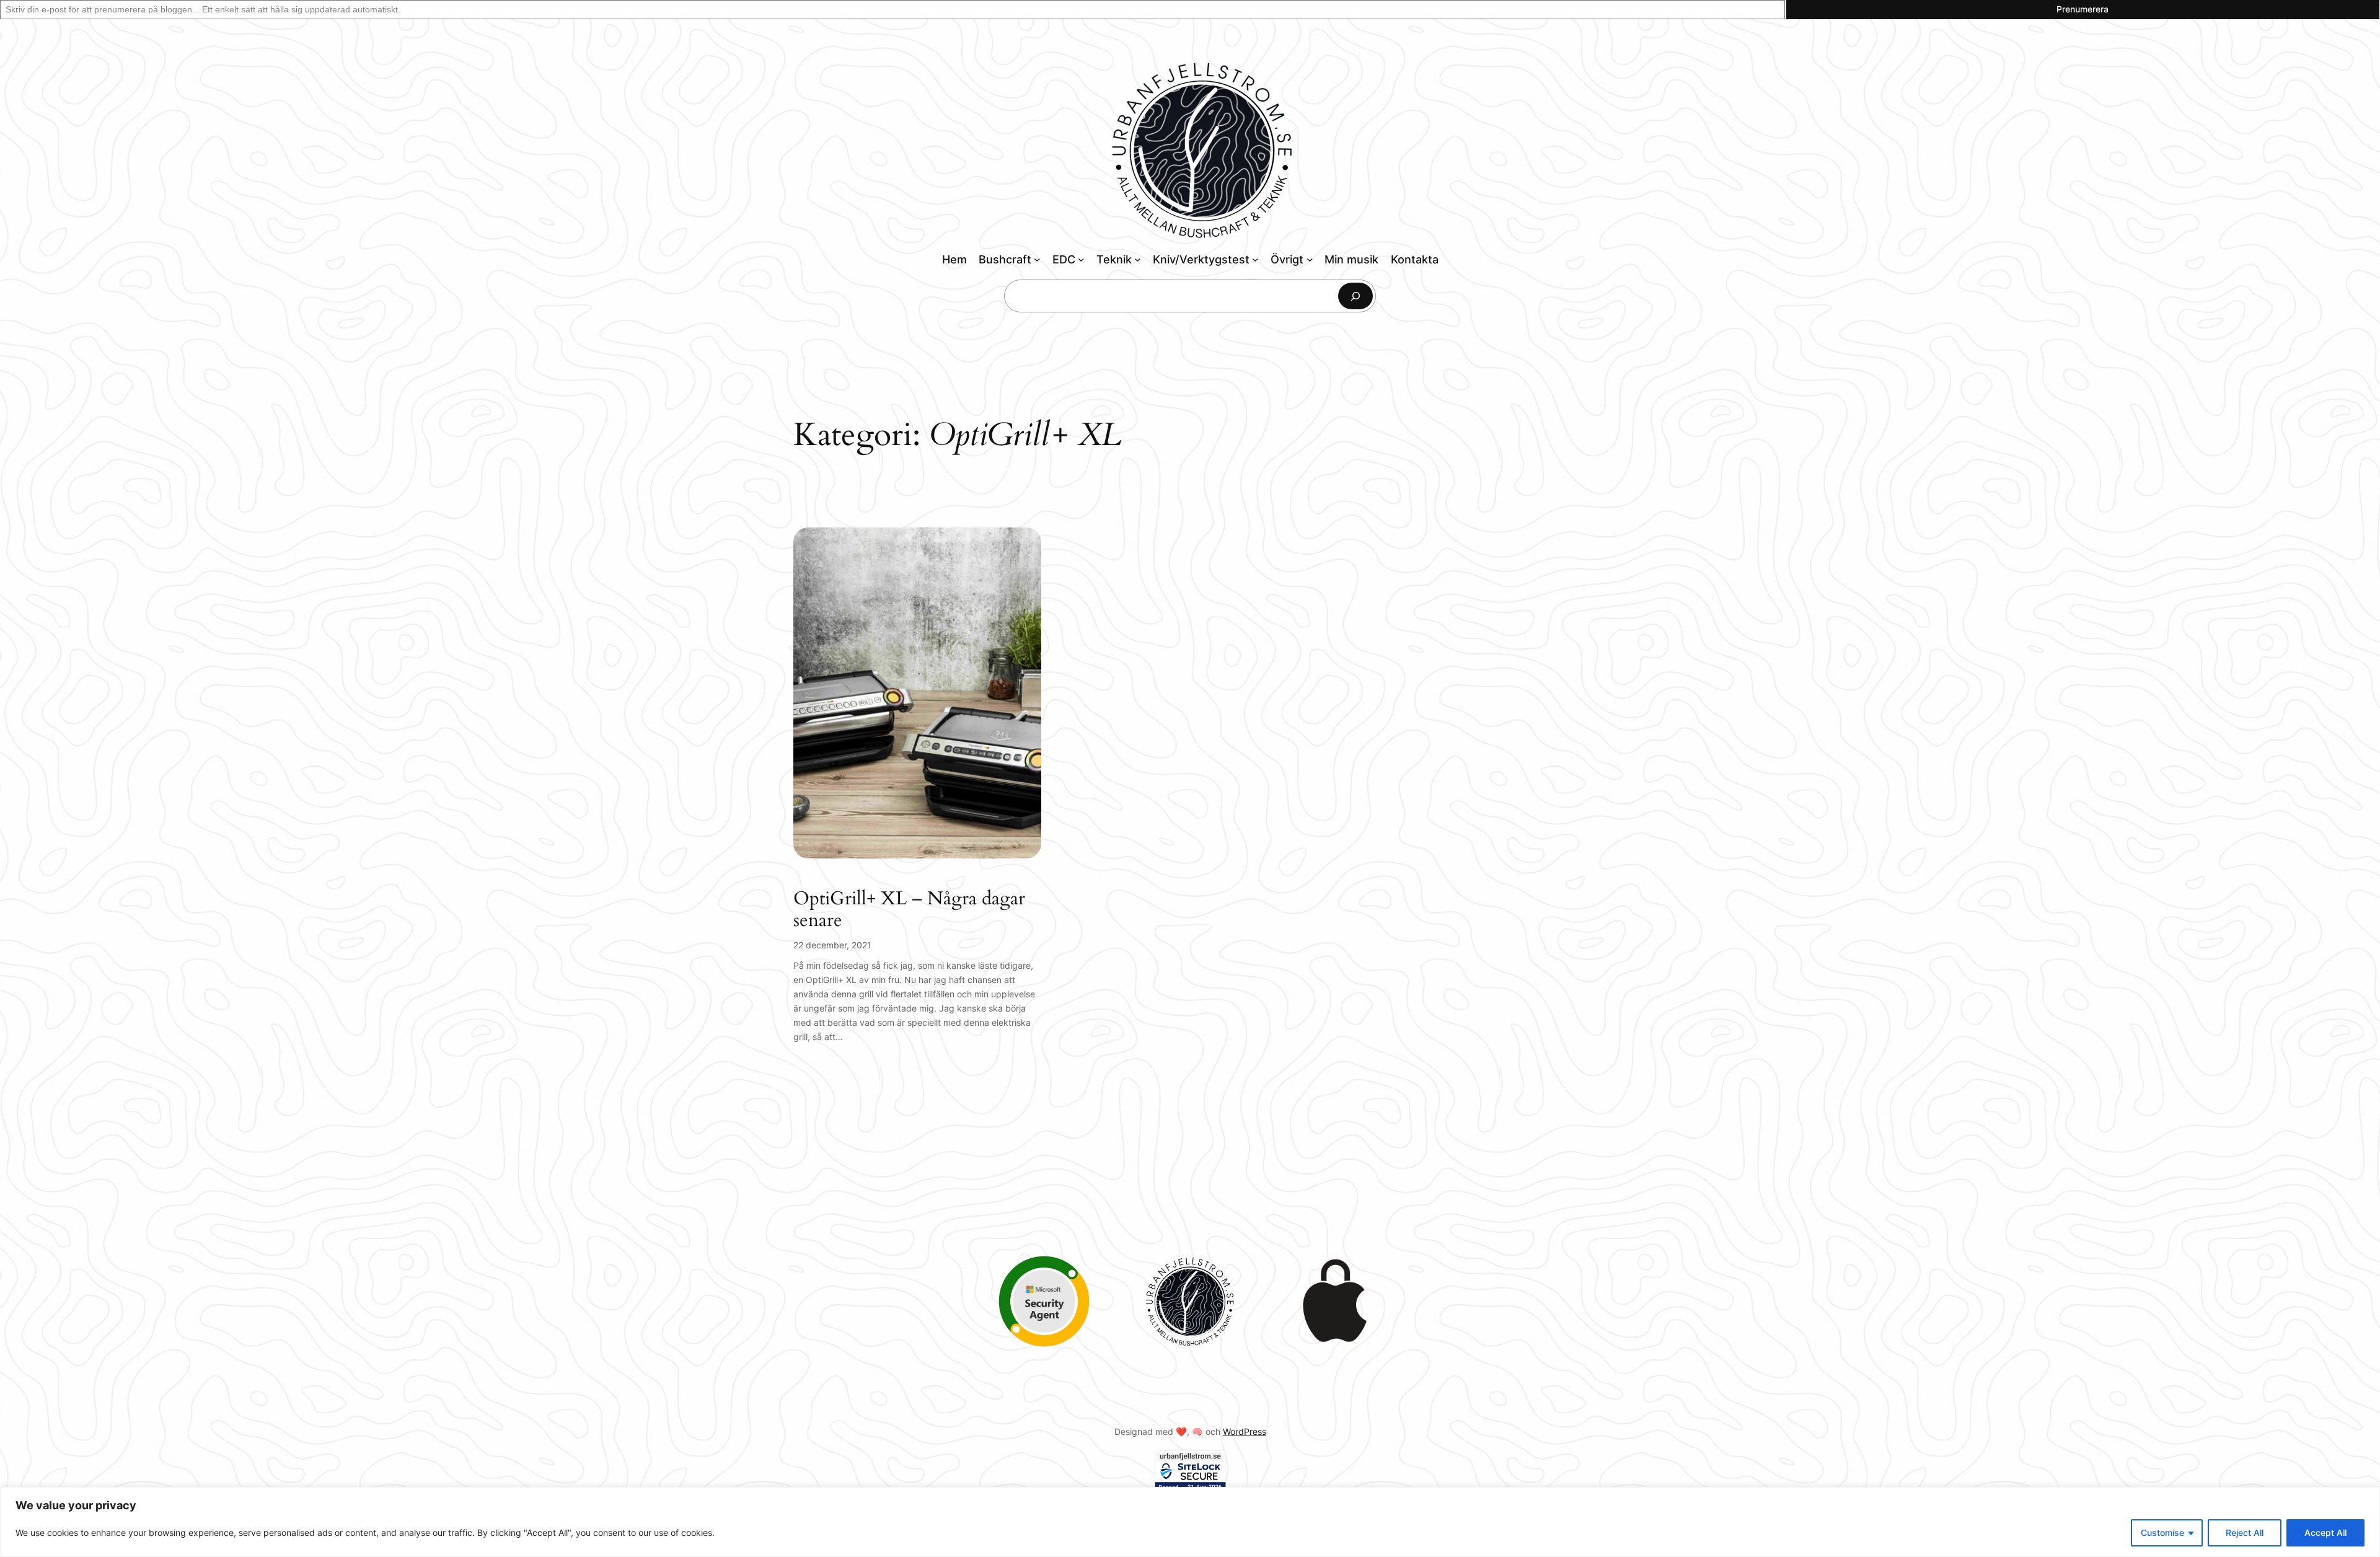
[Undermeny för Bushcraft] (1037, 259)
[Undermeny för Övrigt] (1310, 259)
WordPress (1245, 1431)
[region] (1190, 1522)
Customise (2162, 1533)
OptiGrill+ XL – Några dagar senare (909, 910)
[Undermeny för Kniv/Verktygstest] (1255, 259)
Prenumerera (2082, 9)
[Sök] (1355, 296)
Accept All (2325, 1533)
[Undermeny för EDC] (1081, 259)
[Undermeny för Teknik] (1138, 259)
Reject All (2245, 1533)
